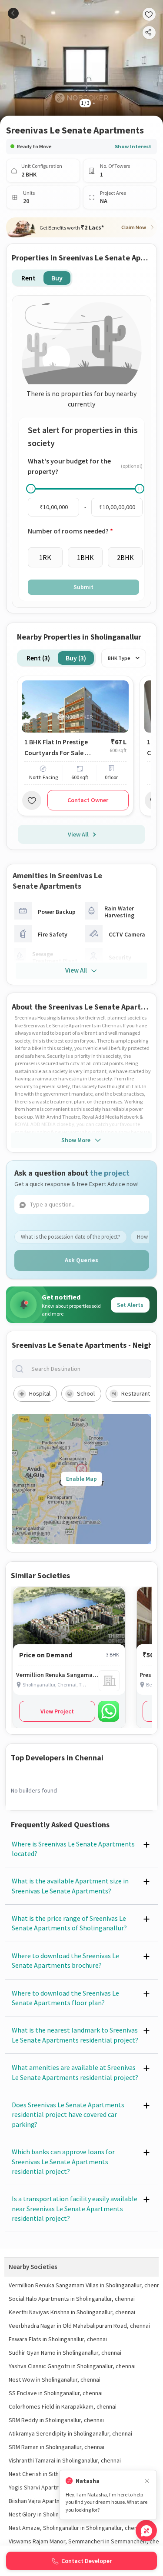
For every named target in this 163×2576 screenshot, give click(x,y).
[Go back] (13, 13)
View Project (57, 1711)
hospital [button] (40, 1393)
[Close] (147, 2481)
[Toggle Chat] (146, 2531)
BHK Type (119, 658)
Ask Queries (81, 1260)
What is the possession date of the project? (71, 1237)
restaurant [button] (136, 1393)
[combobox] (88, 1369)
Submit (83, 587)
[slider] (31, 489)
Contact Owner (88, 800)
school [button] (86, 1393)
